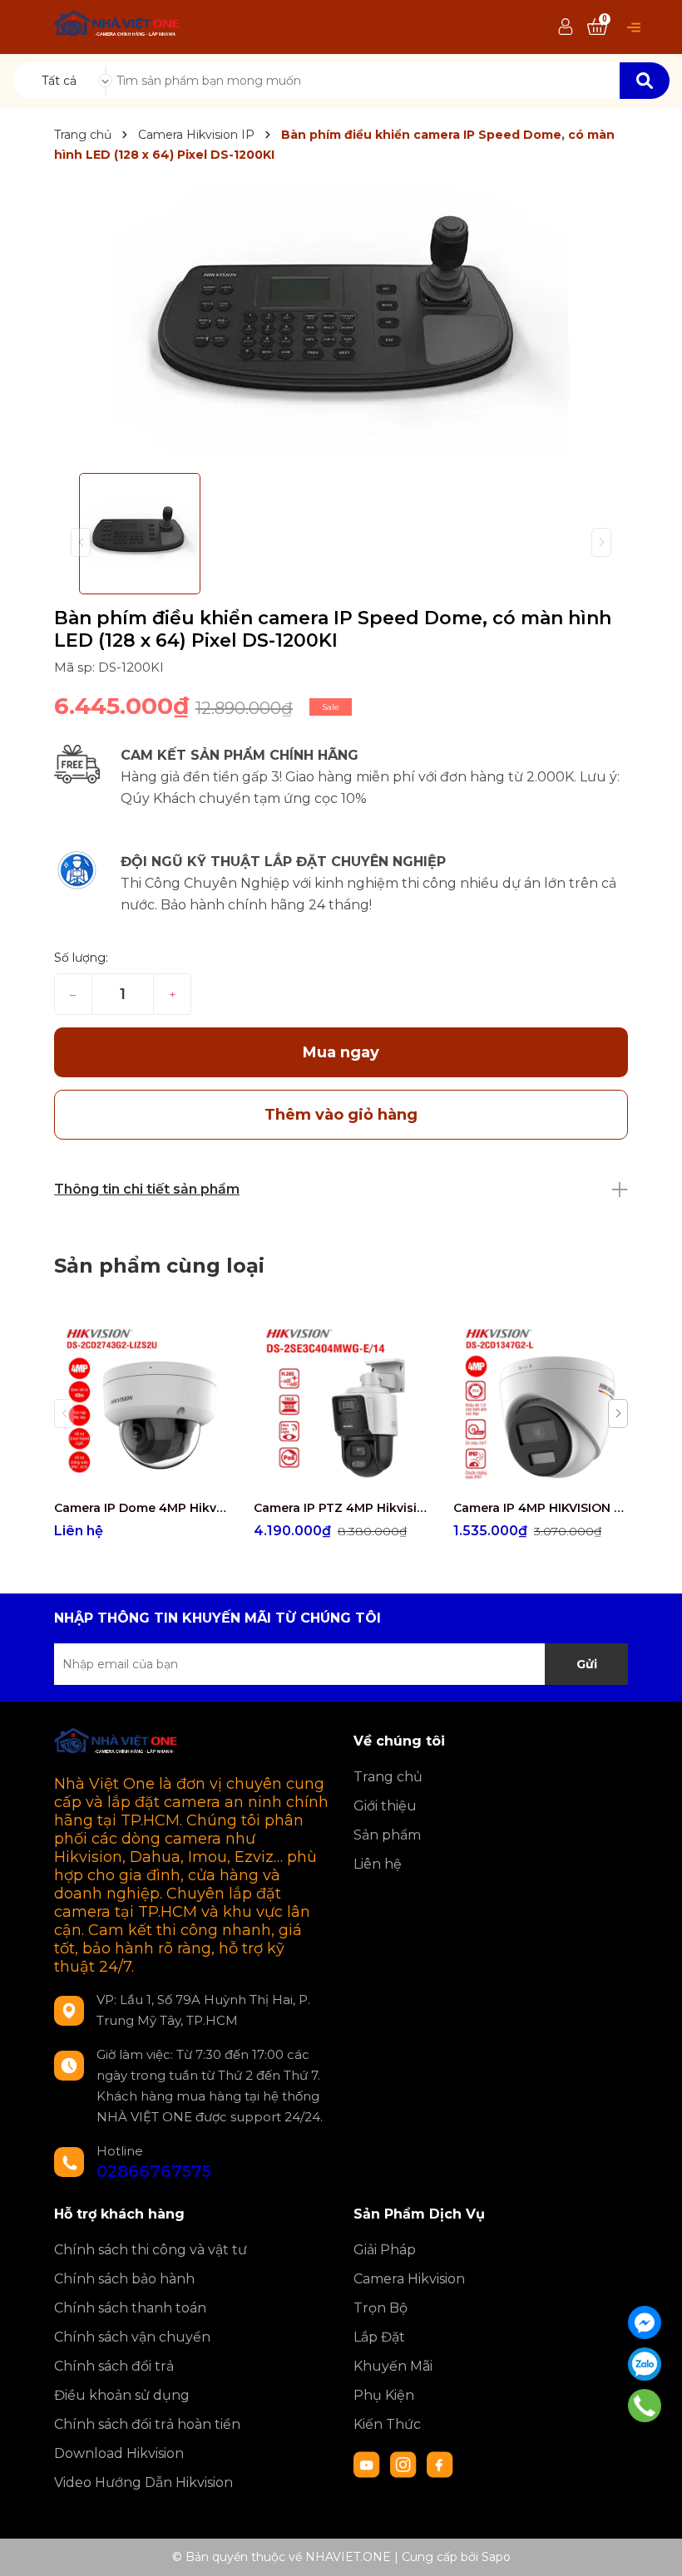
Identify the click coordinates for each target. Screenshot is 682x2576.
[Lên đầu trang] (653, 2547)
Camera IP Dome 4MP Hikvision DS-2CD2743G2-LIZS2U (141, 1508)
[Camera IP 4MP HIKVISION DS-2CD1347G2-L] (541, 1404)
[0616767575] (644, 2406)
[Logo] (118, 26)
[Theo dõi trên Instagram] (405, 2464)
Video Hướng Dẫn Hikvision (143, 2482)
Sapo (496, 2557)
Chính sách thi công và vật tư (151, 2250)
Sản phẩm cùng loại (159, 1266)
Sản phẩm (387, 1835)
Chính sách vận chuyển (132, 2337)
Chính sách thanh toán (130, 2308)
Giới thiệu (385, 1806)
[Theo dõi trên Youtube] (368, 2464)
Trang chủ (388, 1777)
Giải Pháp (385, 2250)
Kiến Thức (387, 2424)
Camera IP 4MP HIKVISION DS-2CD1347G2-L (541, 1508)
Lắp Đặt (379, 2337)
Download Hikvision (119, 2453)
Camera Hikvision (409, 2279)
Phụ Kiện (384, 2395)
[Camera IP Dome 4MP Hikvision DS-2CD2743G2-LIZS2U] (141, 1404)
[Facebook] (645, 2322)
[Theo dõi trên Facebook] (440, 2464)
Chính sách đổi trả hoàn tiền (147, 2424)
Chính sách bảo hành (124, 2279)
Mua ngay (341, 1052)
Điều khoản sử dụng (122, 2395)
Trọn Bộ (381, 2308)
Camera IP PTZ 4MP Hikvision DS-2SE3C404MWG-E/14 (341, 1508)
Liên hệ (378, 1864)
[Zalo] (645, 2364)
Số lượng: (81, 958)
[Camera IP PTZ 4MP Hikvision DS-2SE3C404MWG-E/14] (341, 1404)
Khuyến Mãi (393, 2366)
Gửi (587, 1664)
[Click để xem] (341, 321)
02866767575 (154, 2171)
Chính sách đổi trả (114, 2366)
